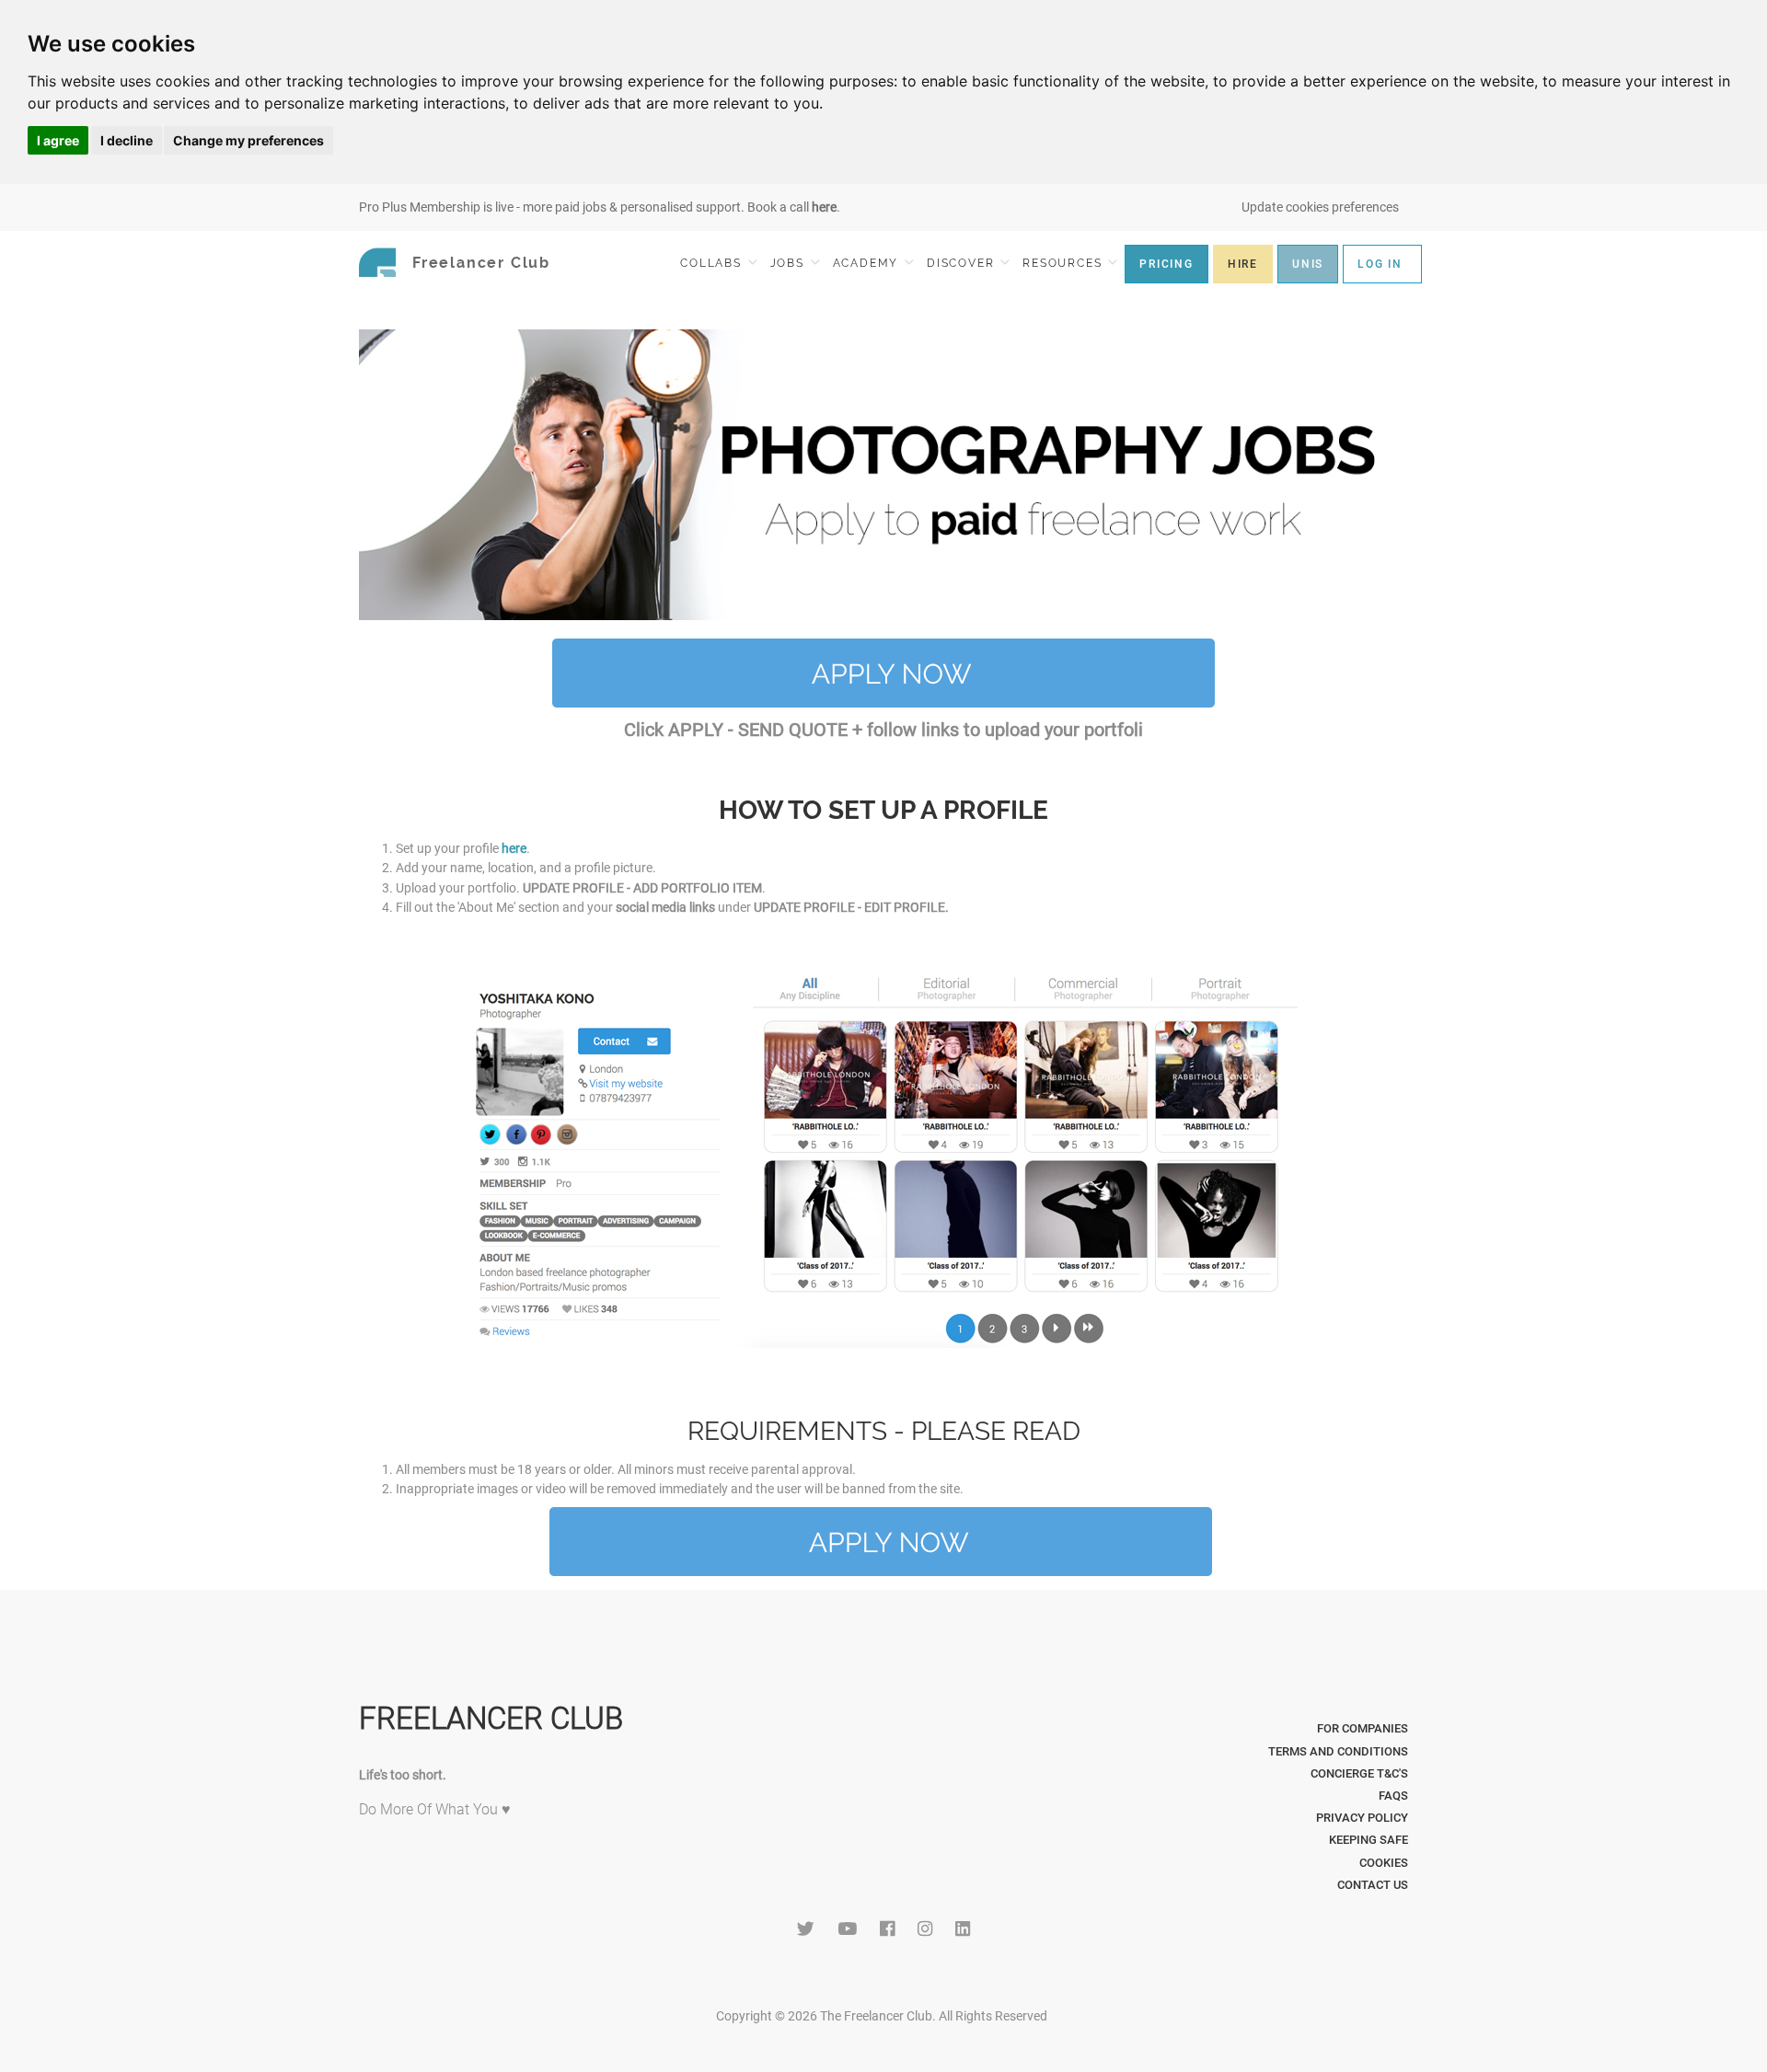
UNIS (1308, 264)
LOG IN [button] (1380, 264)
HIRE (1243, 264)
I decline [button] (127, 140)
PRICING (1166, 264)
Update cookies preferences (1320, 207)
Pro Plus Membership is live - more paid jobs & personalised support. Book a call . (600, 207)
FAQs (1393, 1796)
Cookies (1384, 1863)
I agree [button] (58, 140)
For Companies (1363, 1728)
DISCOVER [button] (963, 263)
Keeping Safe (1369, 1840)
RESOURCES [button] (1064, 263)
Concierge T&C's (1359, 1773)
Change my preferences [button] (248, 140)
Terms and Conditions (1338, 1751)
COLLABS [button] (713, 263)
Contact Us (1373, 1885)
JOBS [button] (790, 263)
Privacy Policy (1362, 1818)
